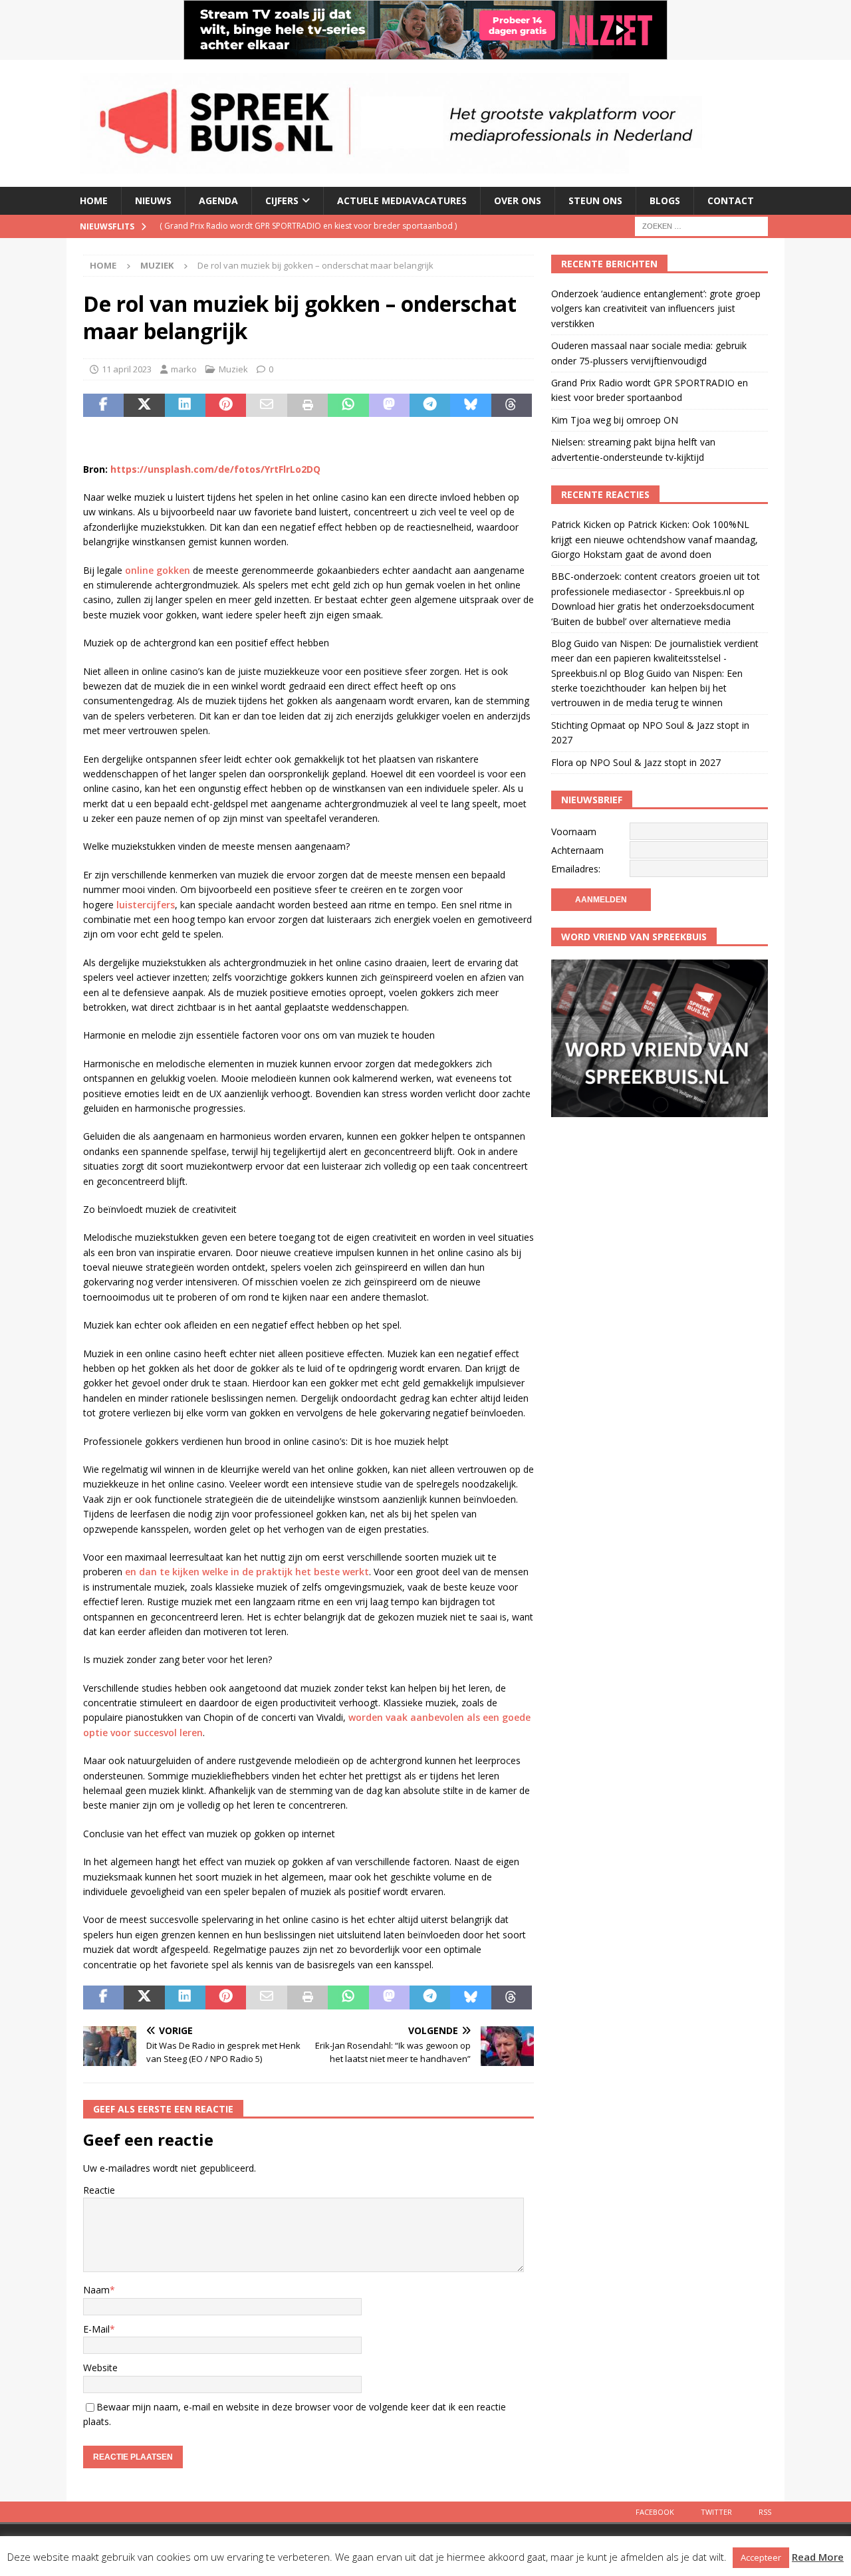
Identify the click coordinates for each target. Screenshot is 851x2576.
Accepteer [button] (761, 2557)
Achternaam (577, 850)
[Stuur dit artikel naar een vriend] (266, 406)
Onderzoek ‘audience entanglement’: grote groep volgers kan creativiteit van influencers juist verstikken (656, 309)
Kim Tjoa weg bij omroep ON (615, 420)
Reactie (99, 2190)
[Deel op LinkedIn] (185, 406)
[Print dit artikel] (307, 406)
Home (94, 200)
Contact (731, 200)
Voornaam (574, 832)
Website (100, 2368)
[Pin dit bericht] (226, 406)
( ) (308, 226)
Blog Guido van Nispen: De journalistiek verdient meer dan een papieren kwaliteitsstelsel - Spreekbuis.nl (655, 658)
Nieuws (153, 200)
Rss (765, 2512)
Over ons (518, 200)
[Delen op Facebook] (103, 406)
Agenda (218, 200)
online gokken (158, 570)
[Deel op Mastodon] (389, 406)
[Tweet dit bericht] (144, 406)
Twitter (716, 2512)
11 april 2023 (127, 369)
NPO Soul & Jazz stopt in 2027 (655, 762)
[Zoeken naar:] (701, 225)
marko (184, 369)
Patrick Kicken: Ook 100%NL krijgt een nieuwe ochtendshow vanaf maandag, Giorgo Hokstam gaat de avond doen (655, 539)
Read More (818, 2557)
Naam (96, 2290)
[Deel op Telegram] (430, 406)
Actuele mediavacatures (402, 200)
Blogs (665, 200)
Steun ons (595, 200)
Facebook (655, 2512)
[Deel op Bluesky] (470, 406)
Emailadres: (576, 869)
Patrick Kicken (581, 524)
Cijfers (282, 200)
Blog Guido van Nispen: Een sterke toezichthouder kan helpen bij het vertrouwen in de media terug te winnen (647, 688)
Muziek (233, 369)
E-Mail (96, 2329)
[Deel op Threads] (512, 406)
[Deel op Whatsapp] (348, 406)
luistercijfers (146, 905)
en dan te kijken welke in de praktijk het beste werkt (247, 1572)
